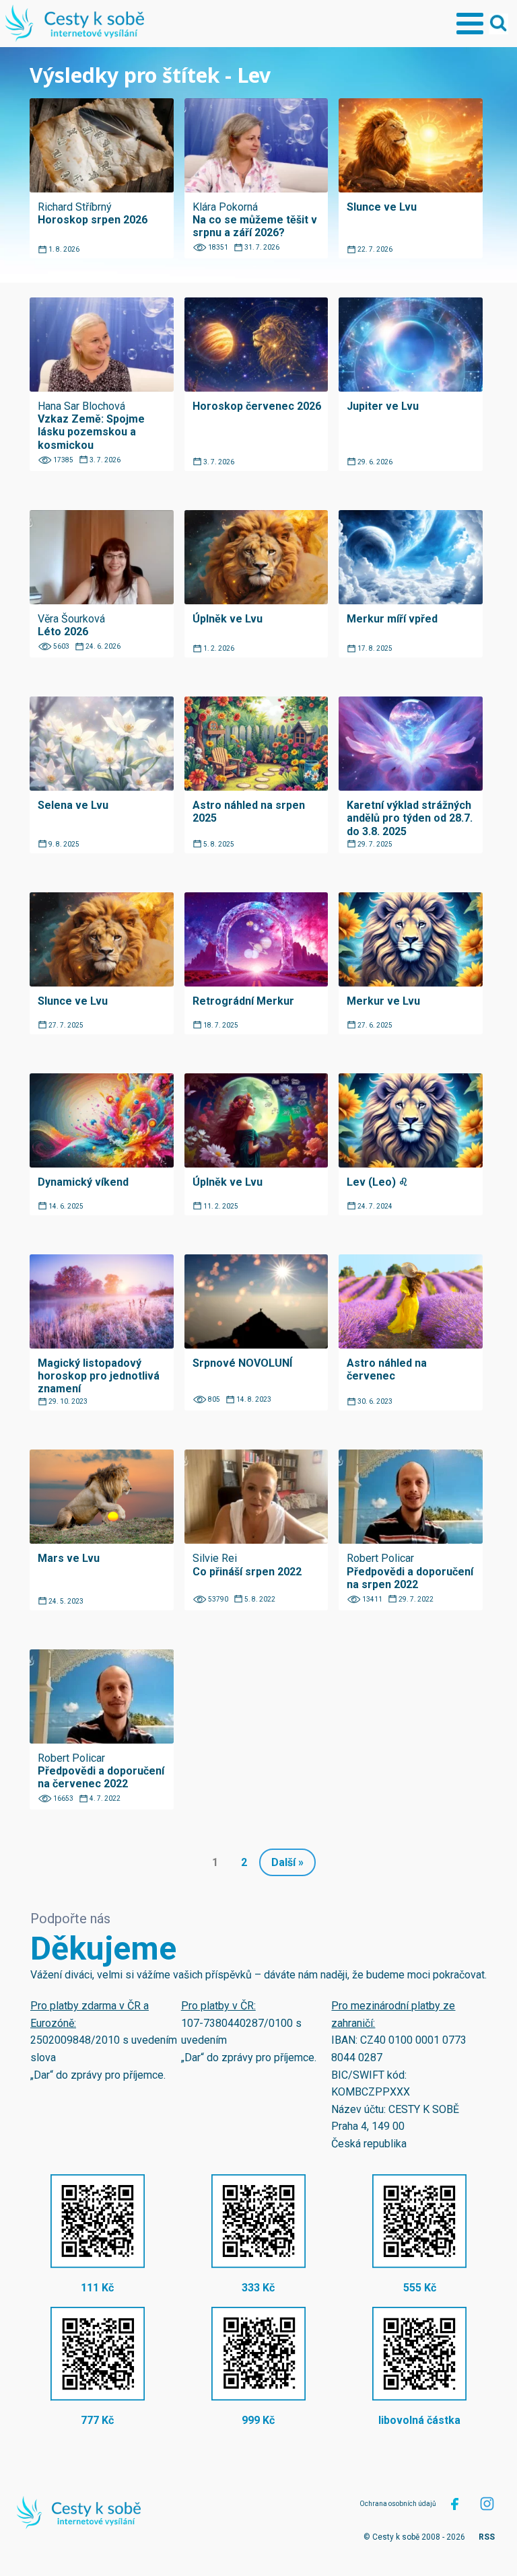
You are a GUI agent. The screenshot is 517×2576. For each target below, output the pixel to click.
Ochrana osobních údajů (398, 2504)
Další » (287, 1862)
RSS (487, 2537)
